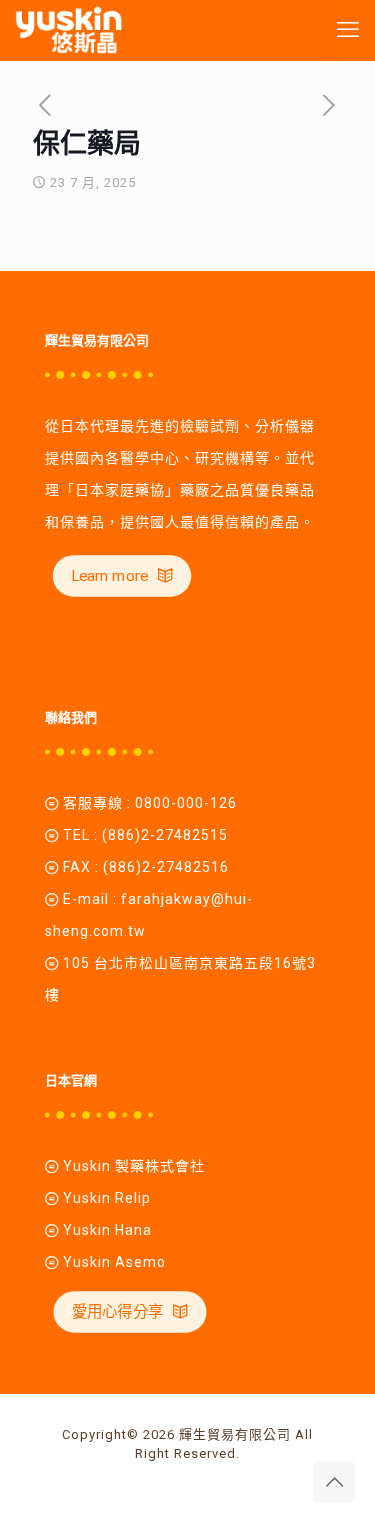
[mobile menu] (348, 30)
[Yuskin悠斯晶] (68, 30)
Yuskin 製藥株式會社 (134, 1166)
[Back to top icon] (334, 1482)
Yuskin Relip (107, 1198)
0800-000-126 (186, 803)
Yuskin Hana (105, 1230)
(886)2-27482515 (165, 835)
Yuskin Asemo (114, 1262)
